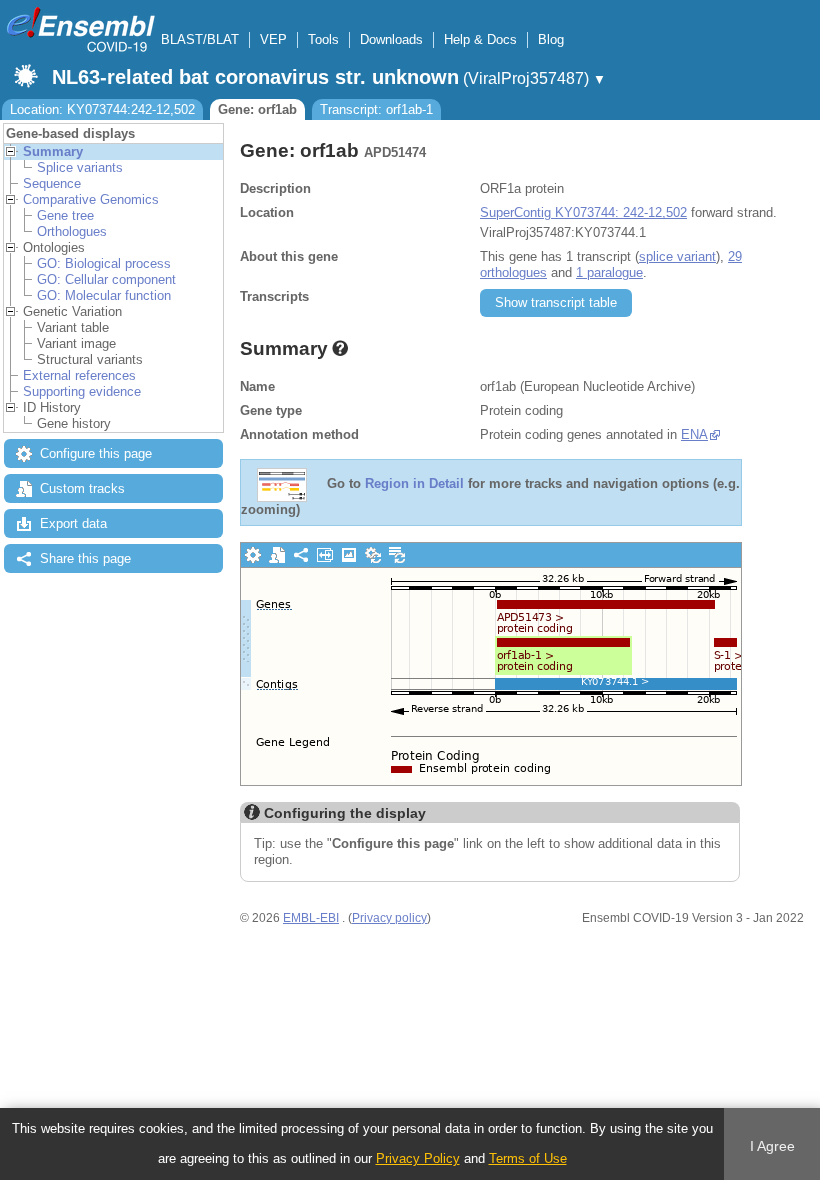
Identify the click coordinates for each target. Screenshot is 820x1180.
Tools (323, 39)
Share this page (85, 558)
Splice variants (80, 167)
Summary (53, 151)
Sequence (52, 183)
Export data (73, 523)
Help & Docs (480, 39)
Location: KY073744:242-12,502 (102, 109)
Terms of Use (528, 1158)
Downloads (391, 39)
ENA (694, 434)
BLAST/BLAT (200, 39)
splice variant (677, 256)
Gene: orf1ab (257, 109)
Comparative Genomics (91, 199)
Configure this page (96, 453)
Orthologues (72, 231)
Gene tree (65, 215)
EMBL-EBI (311, 918)
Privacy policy (389, 918)
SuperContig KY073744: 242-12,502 (583, 212)
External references (79, 375)
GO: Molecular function (104, 295)
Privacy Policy (418, 1158)
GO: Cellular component (106, 279)
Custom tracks (82, 488)
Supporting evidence (82, 391)
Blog (551, 39)
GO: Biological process (104, 263)
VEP (273, 39)
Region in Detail (414, 484)
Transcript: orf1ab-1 (376, 109)
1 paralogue (609, 272)
